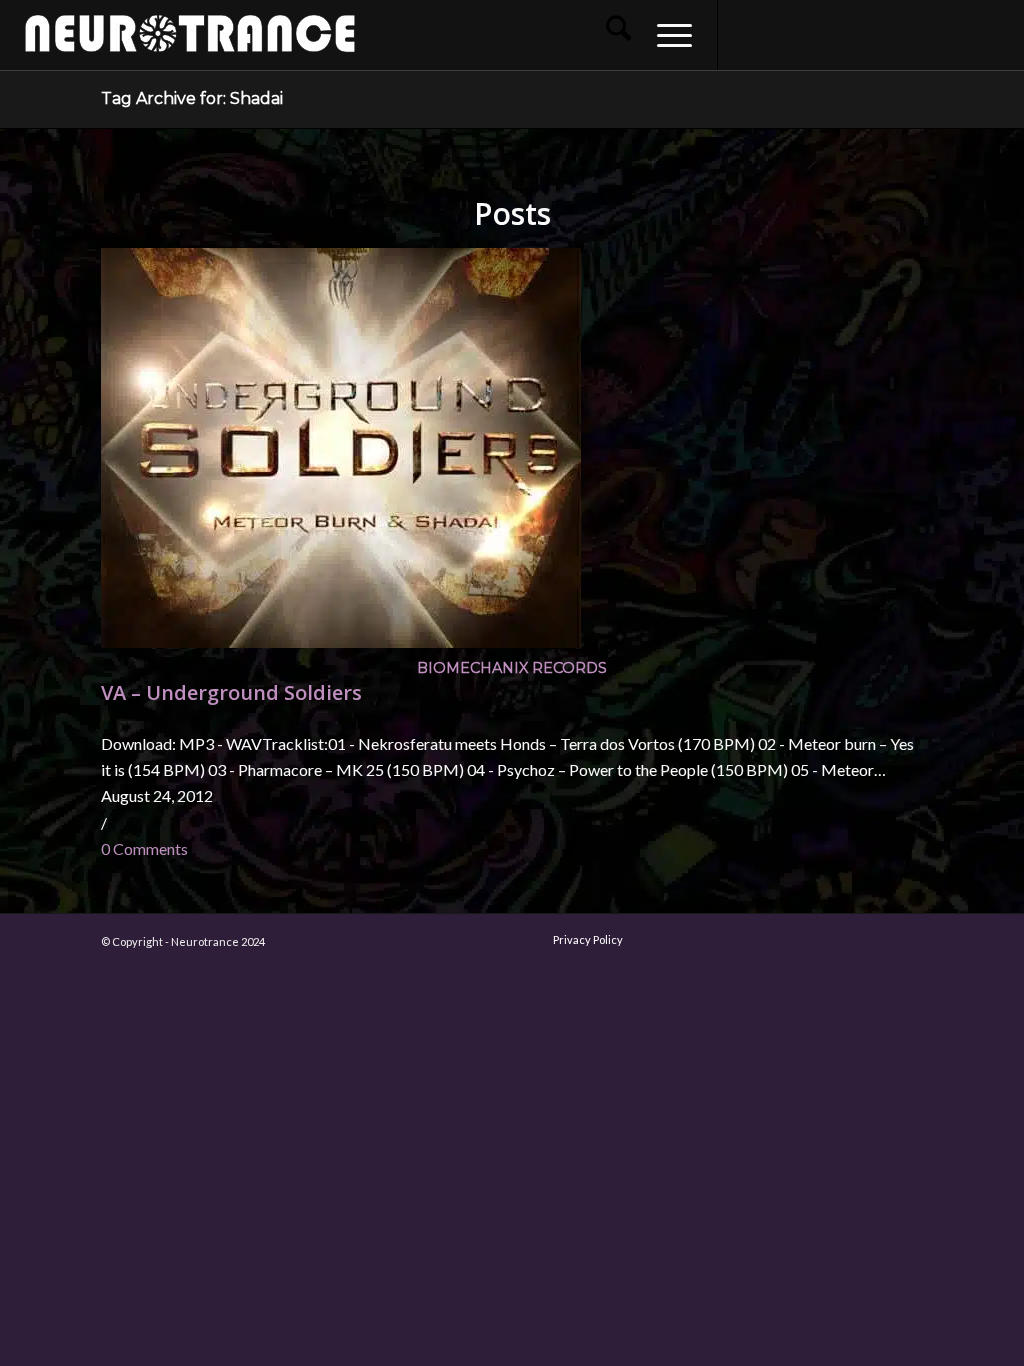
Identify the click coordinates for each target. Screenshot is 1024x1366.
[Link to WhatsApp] (929, 34)
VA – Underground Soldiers (231, 692)
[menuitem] (618, 35)
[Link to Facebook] (749, 34)
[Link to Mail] (899, 34)
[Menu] (668, 35)
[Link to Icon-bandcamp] (989, 34)
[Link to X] (839, 34)
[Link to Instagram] (779, 34)
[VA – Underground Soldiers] (341, 641)
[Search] (618, 35)
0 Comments (144, 848)
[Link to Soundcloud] (869, 34)
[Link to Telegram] (959, 34)
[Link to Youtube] (809, 34)
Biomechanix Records (512, 668)
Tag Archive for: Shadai (192, 98)
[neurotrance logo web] (190, 45)
